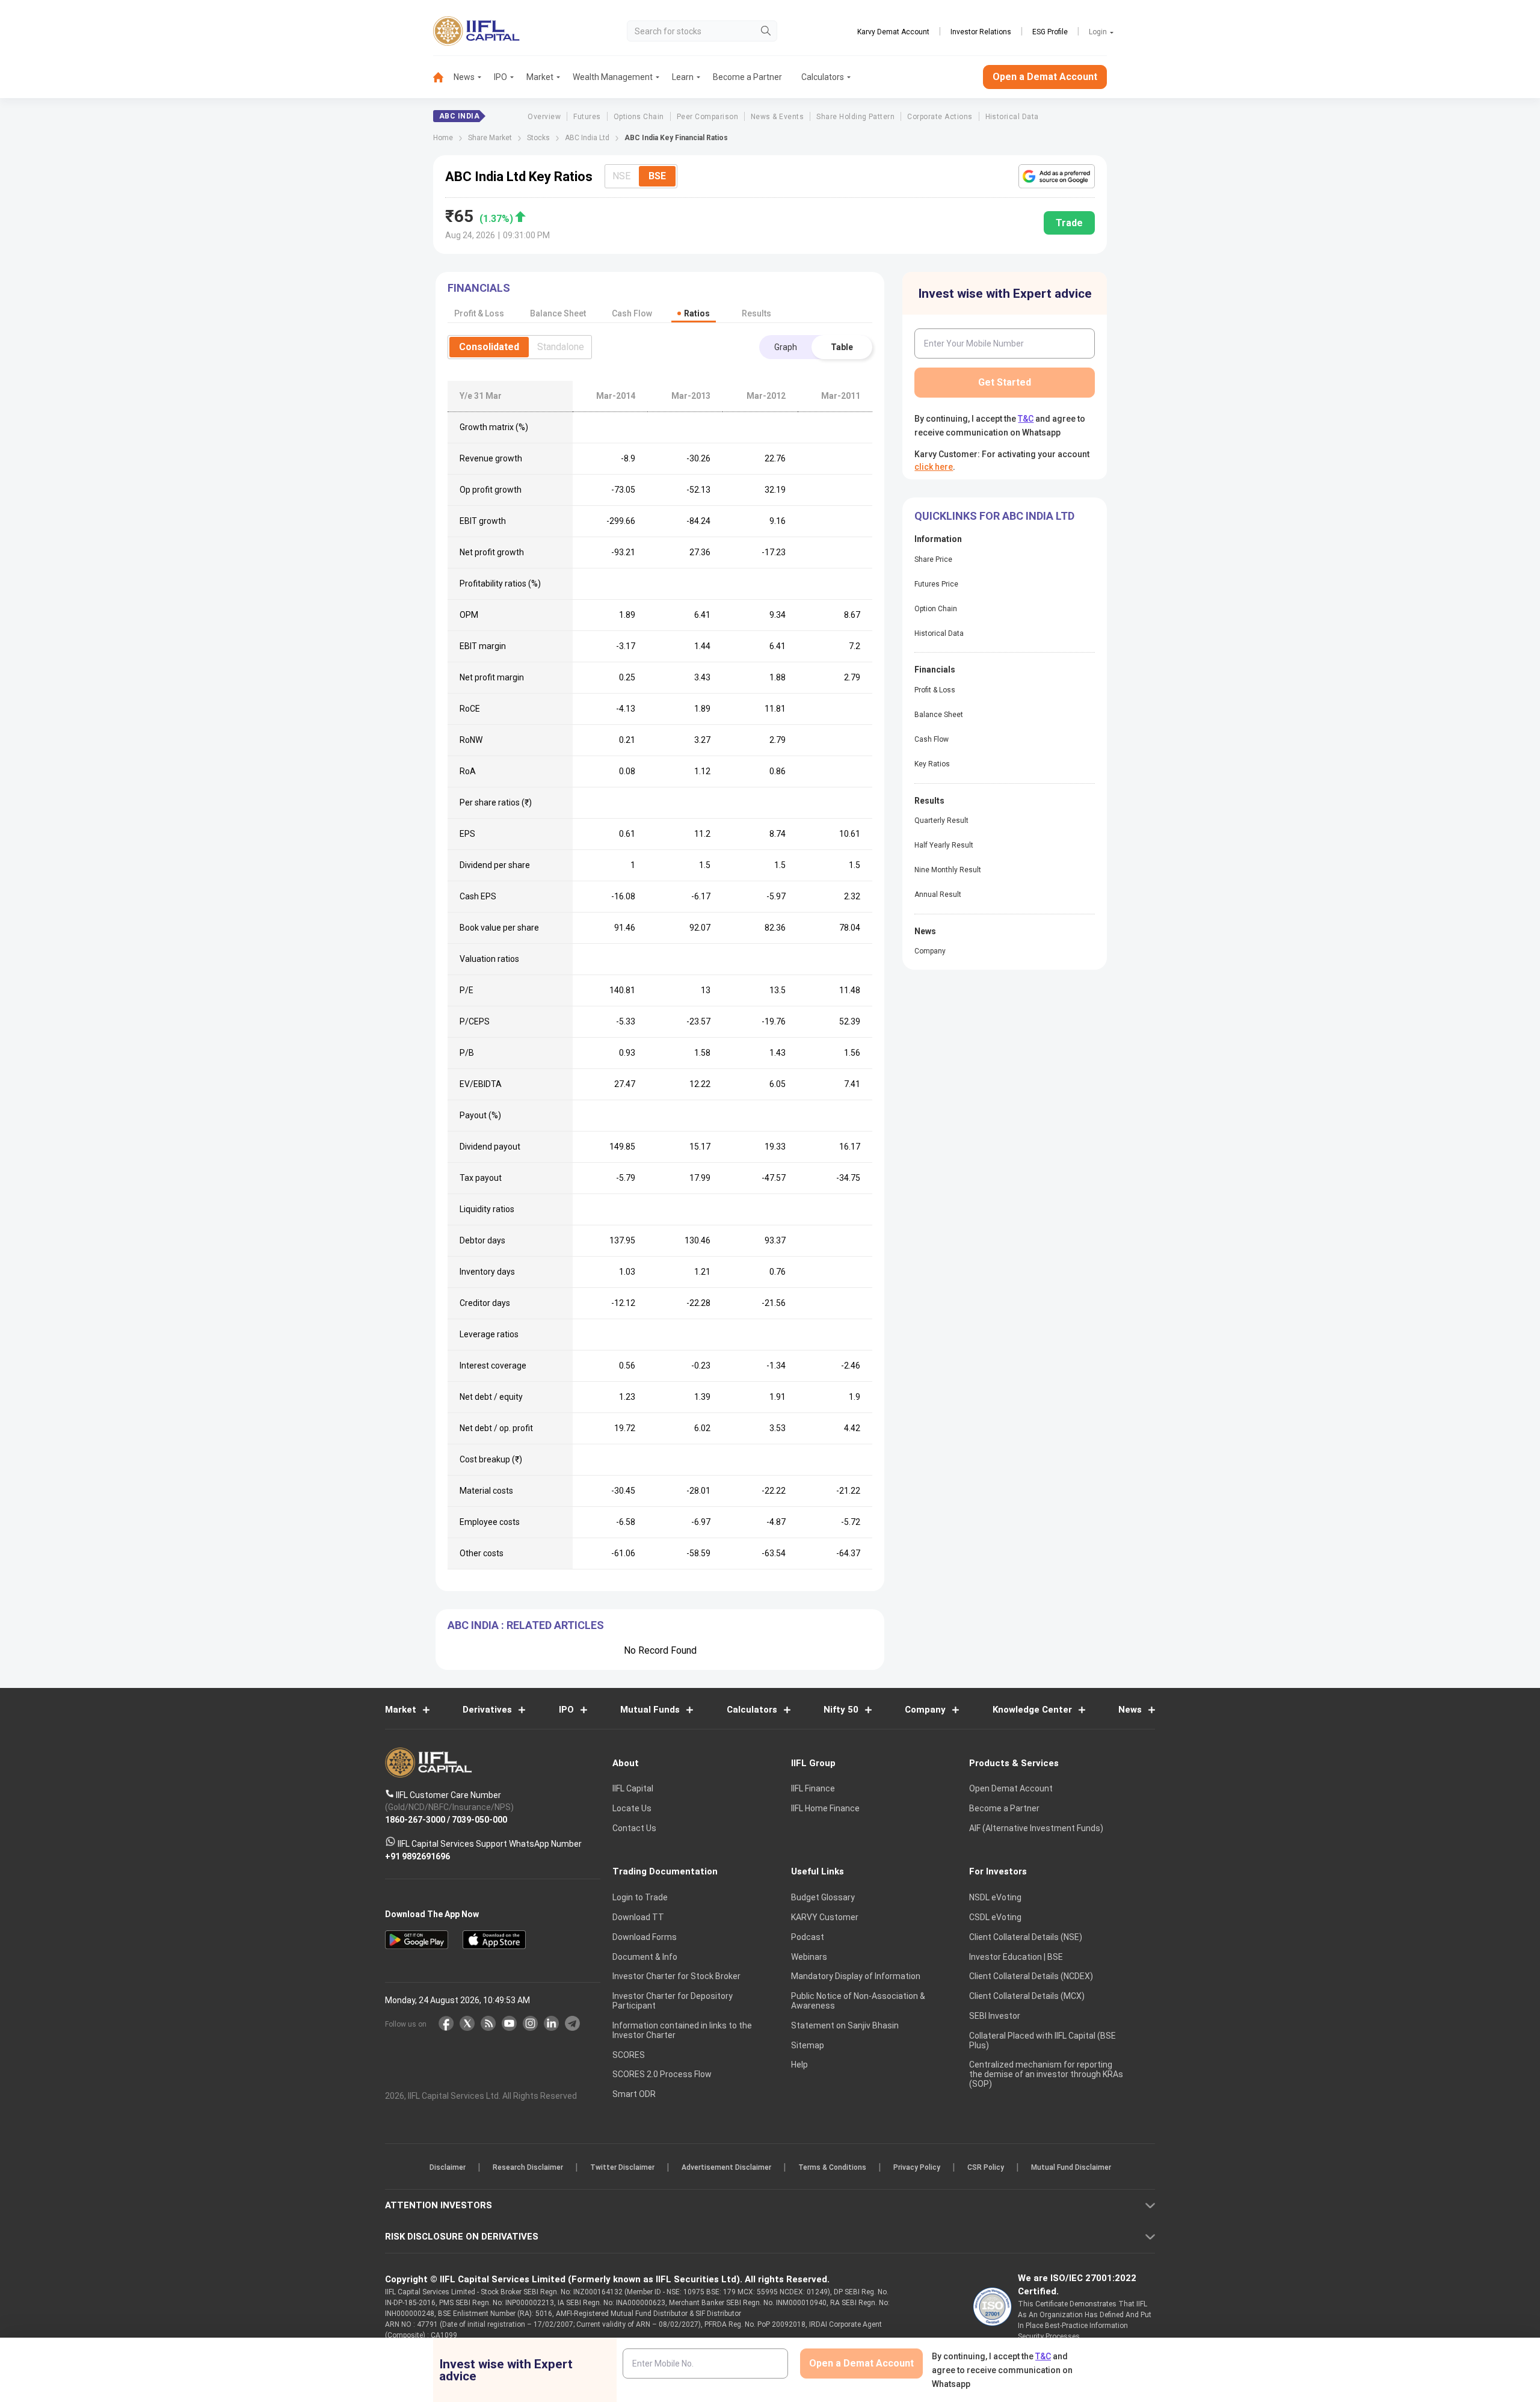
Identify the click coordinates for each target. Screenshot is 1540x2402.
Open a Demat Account (685, 1243)
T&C (706, 1279)
